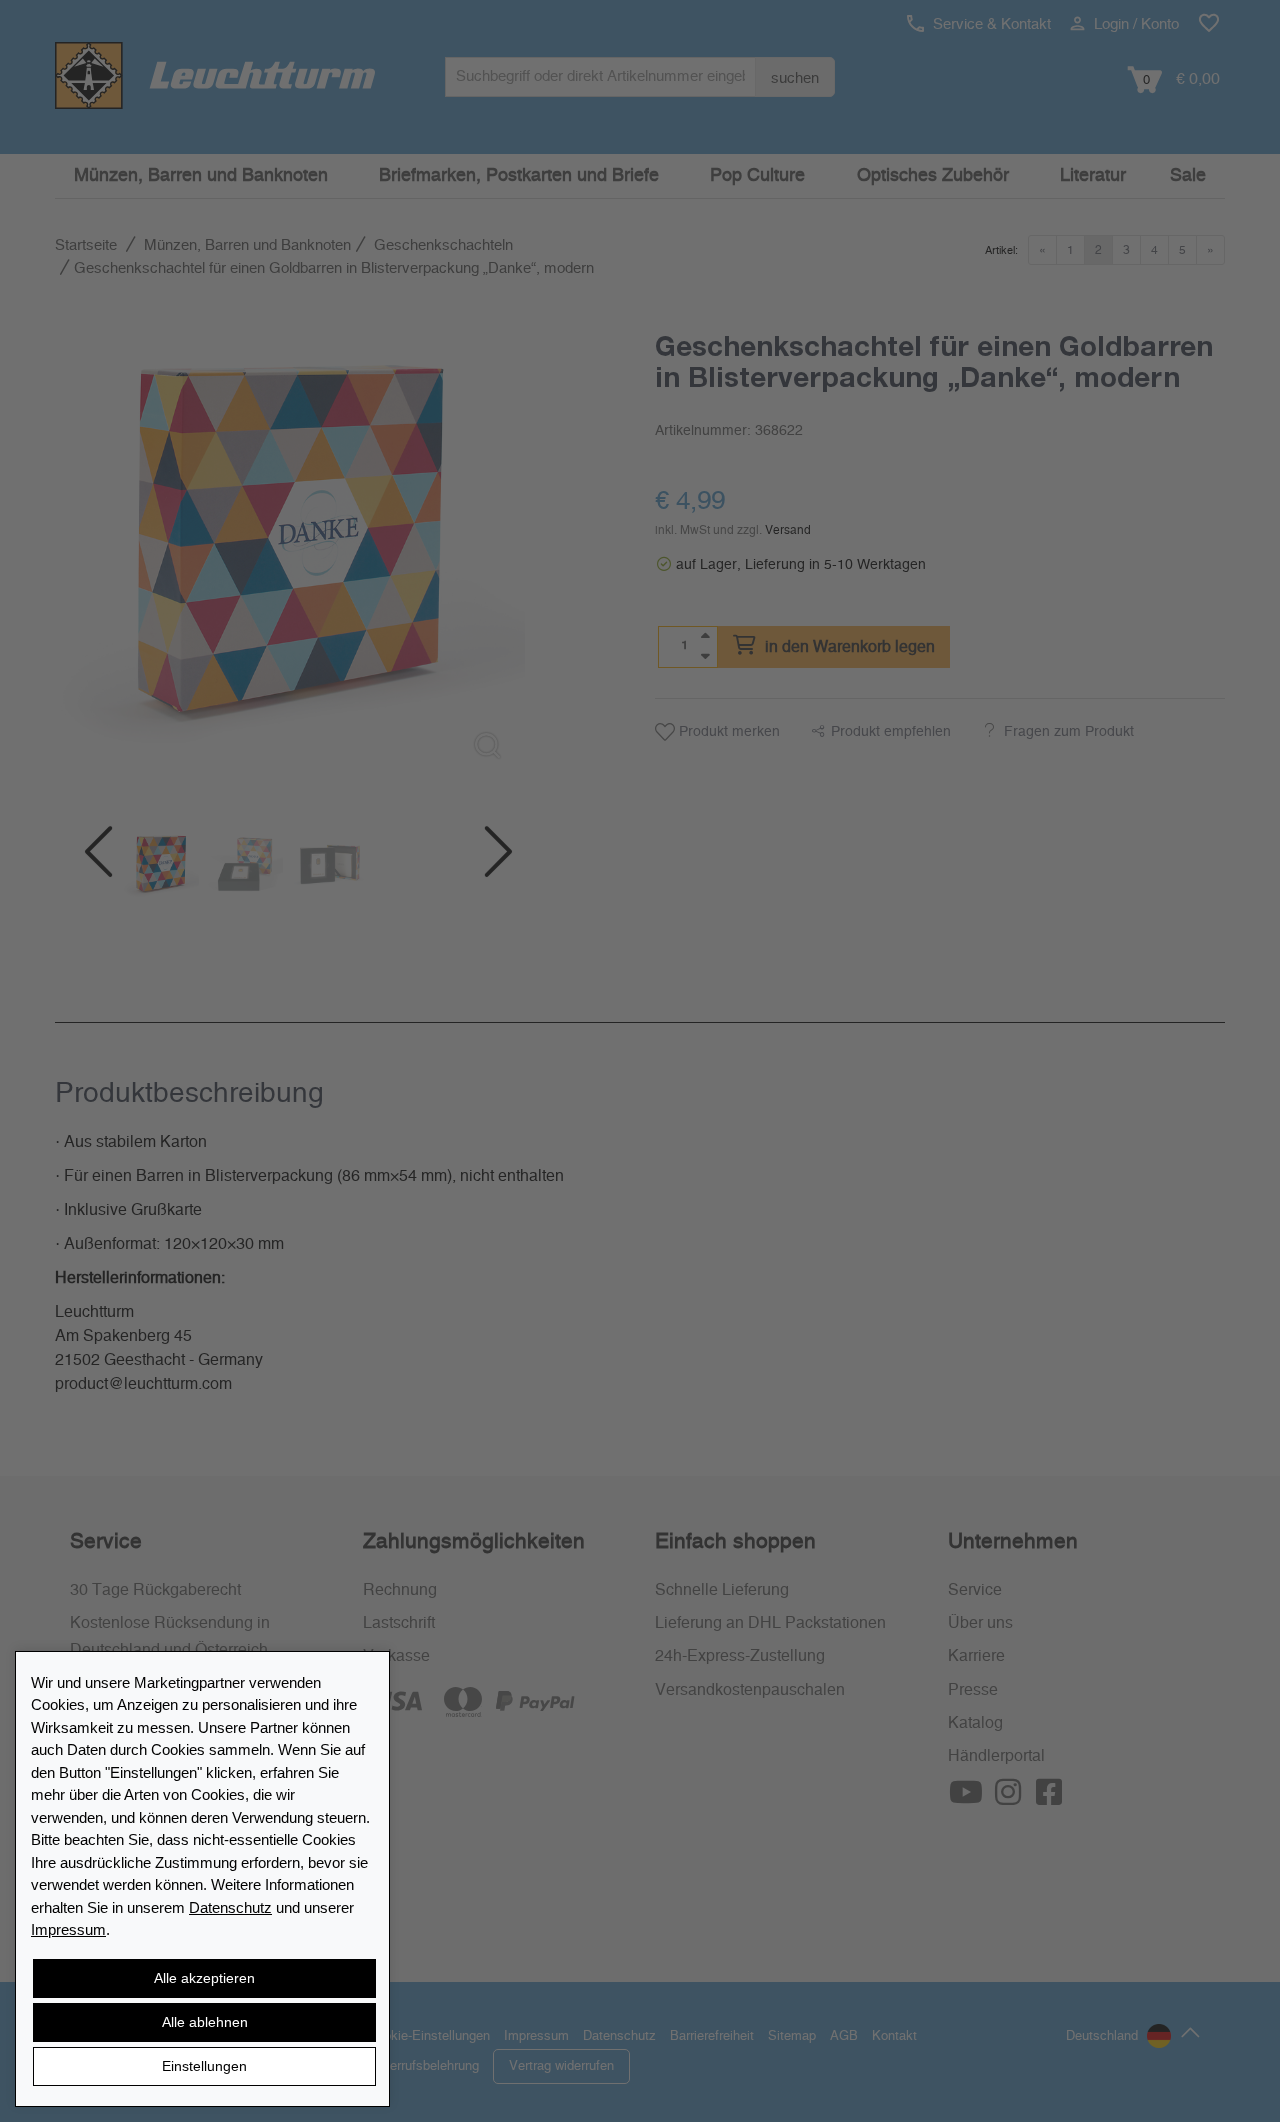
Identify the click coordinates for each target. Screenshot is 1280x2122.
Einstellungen (204, 2066)
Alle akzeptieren (204, 1978)
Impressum (68, 1929)
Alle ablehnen (205, 2022)
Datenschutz (230, 1907)
